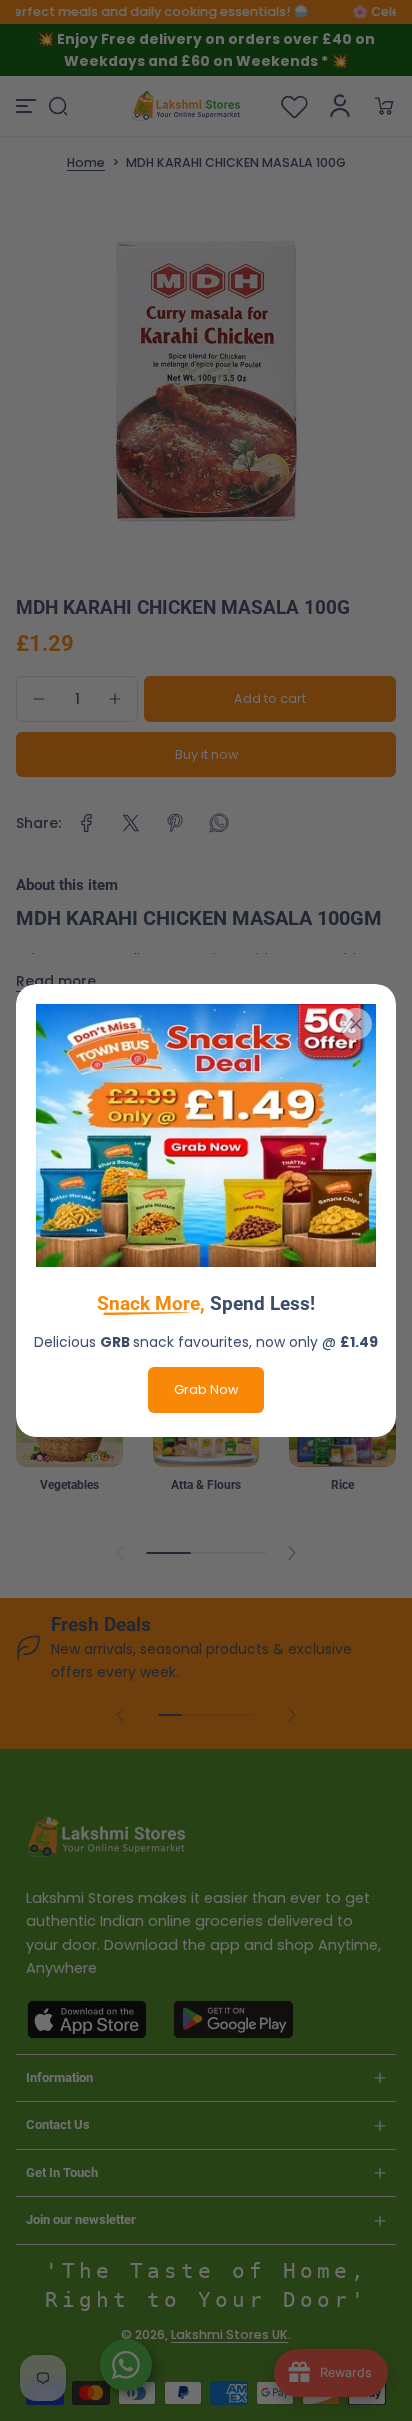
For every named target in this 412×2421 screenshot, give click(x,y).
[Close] (356, 1024)
